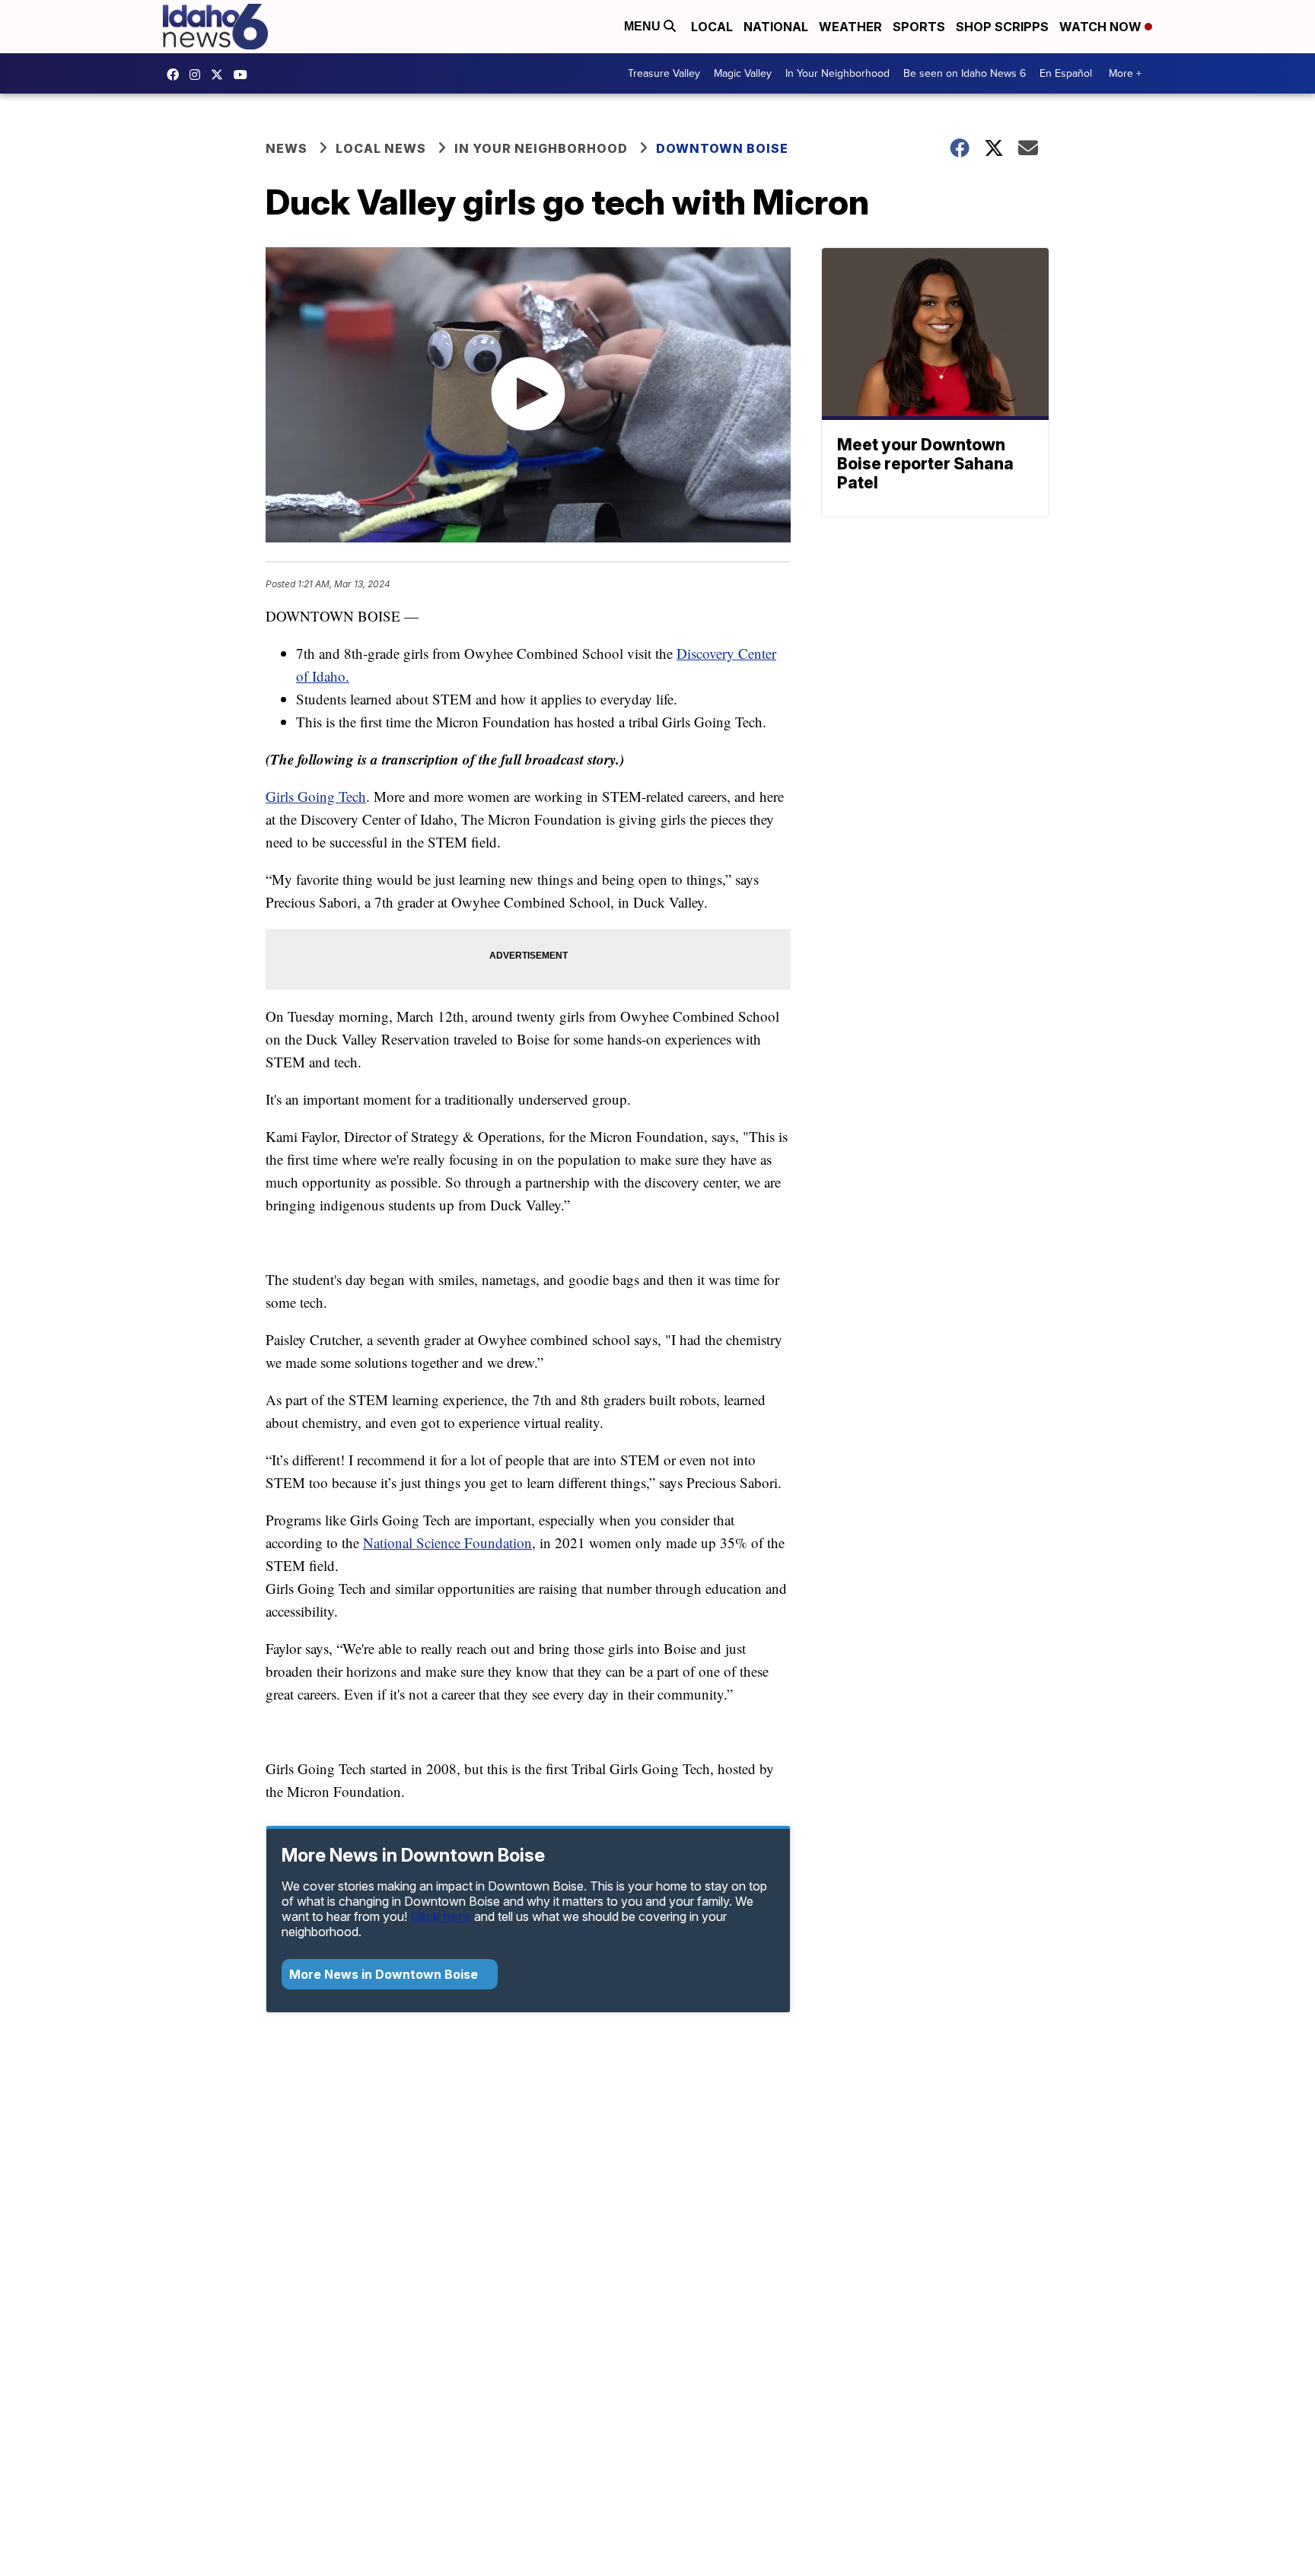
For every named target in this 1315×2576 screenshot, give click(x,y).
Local (712, 27)
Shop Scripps (1002, 27)
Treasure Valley (664, 73)
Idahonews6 (177, 75)
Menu (644, 26)
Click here (441, 1916)
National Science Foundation (447, 1542)
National (776, 27)
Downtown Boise (722, 148)
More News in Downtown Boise (385, 1974)
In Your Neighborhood (837, 73)
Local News (381, 148)
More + (1125, 73)
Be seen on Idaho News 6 (965, 73)
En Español (1066, 73)
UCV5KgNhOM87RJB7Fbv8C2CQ (244, 75)
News (287, 148)
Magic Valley (743, 73)
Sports (919, 27)
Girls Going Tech (316, 796)
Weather (850, 27)
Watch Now (1102, 27)
